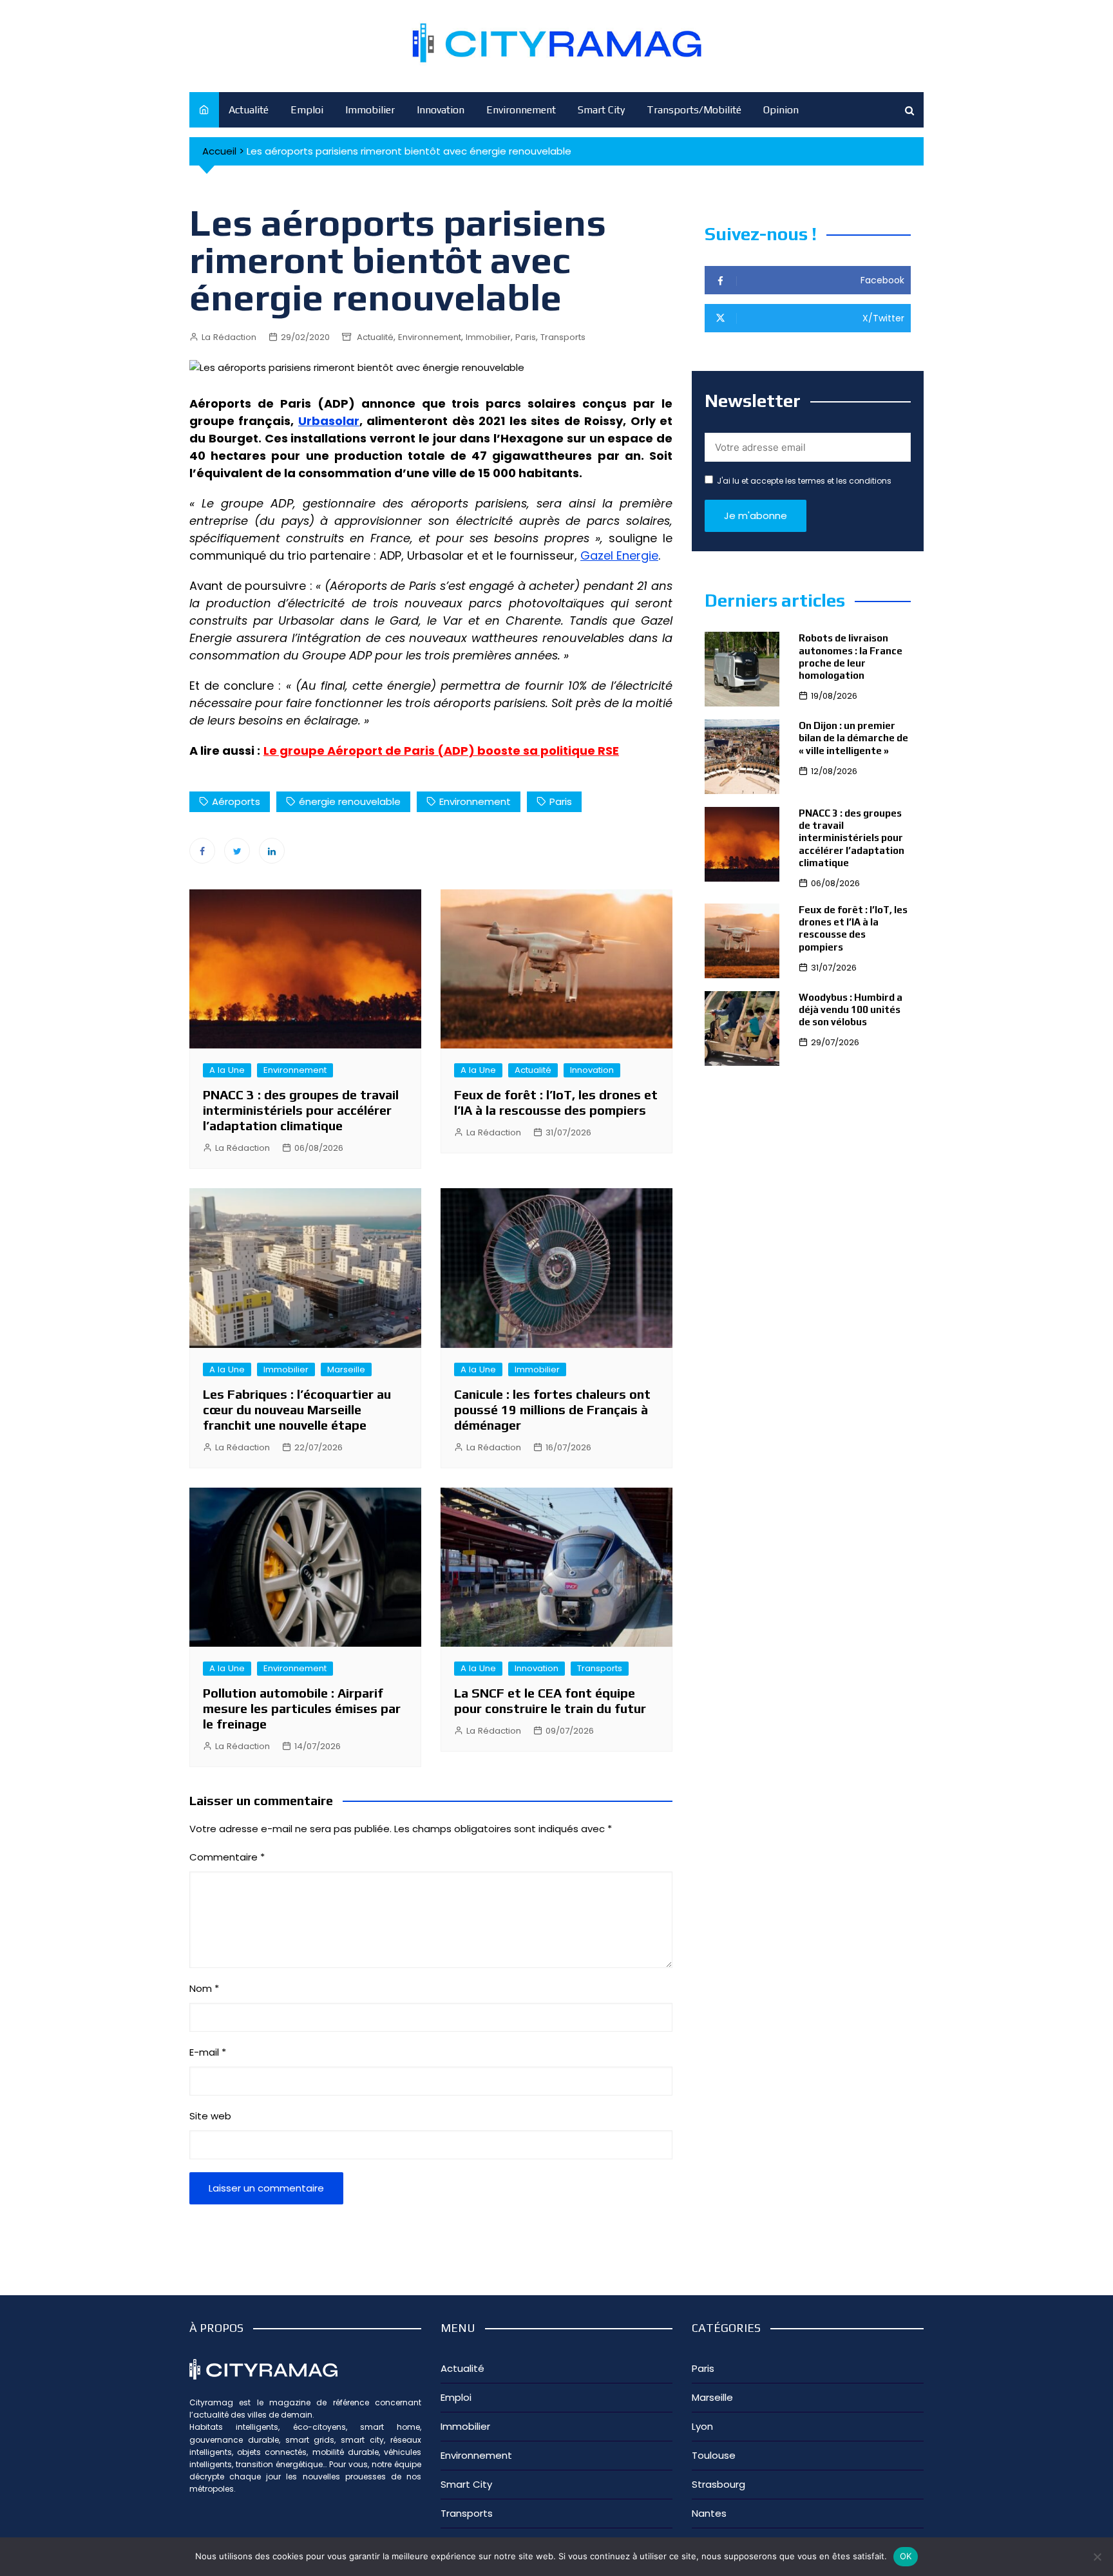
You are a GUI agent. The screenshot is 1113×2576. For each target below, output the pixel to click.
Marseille (346, 1369)
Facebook (202, 851)
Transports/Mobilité (694, 110)
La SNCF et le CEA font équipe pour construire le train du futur (550, 1700)
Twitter (237, 851)
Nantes (709, 2513)
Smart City (601, 110)
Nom (204, 1988)
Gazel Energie (619, 555)
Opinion (781, 110)
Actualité (249, 110)
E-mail (208, 2052)
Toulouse (714, 2455)
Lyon (702, 2426)
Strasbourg (718, 2484)
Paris (526, 337)
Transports (563, 337)
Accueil (219, 151)
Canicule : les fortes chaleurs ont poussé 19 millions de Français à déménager (552, 1409)
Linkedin (272, 851)
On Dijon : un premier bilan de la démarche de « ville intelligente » (853, 738)
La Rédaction (229, 337)
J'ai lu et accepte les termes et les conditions (804, 481)
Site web (210, 2116)
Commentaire (227, 1857)
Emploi (307, 110)
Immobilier (370, 110)
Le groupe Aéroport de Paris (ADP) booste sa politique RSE (441, 751)
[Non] (1097, 2557)
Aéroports (236, 801)
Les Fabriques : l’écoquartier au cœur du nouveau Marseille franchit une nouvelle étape (297, 1409)
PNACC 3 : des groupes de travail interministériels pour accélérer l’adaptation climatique (301, 1110)
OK (906, 2556)
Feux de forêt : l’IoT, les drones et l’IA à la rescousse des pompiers (556, 1102)
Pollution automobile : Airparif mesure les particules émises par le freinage (302, 1708)
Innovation (441, 110)
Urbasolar (329, 421)
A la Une (227, 1070)
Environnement (521, 110)
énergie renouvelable (350, 801)
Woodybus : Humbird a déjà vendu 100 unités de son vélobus (851, 1009)
